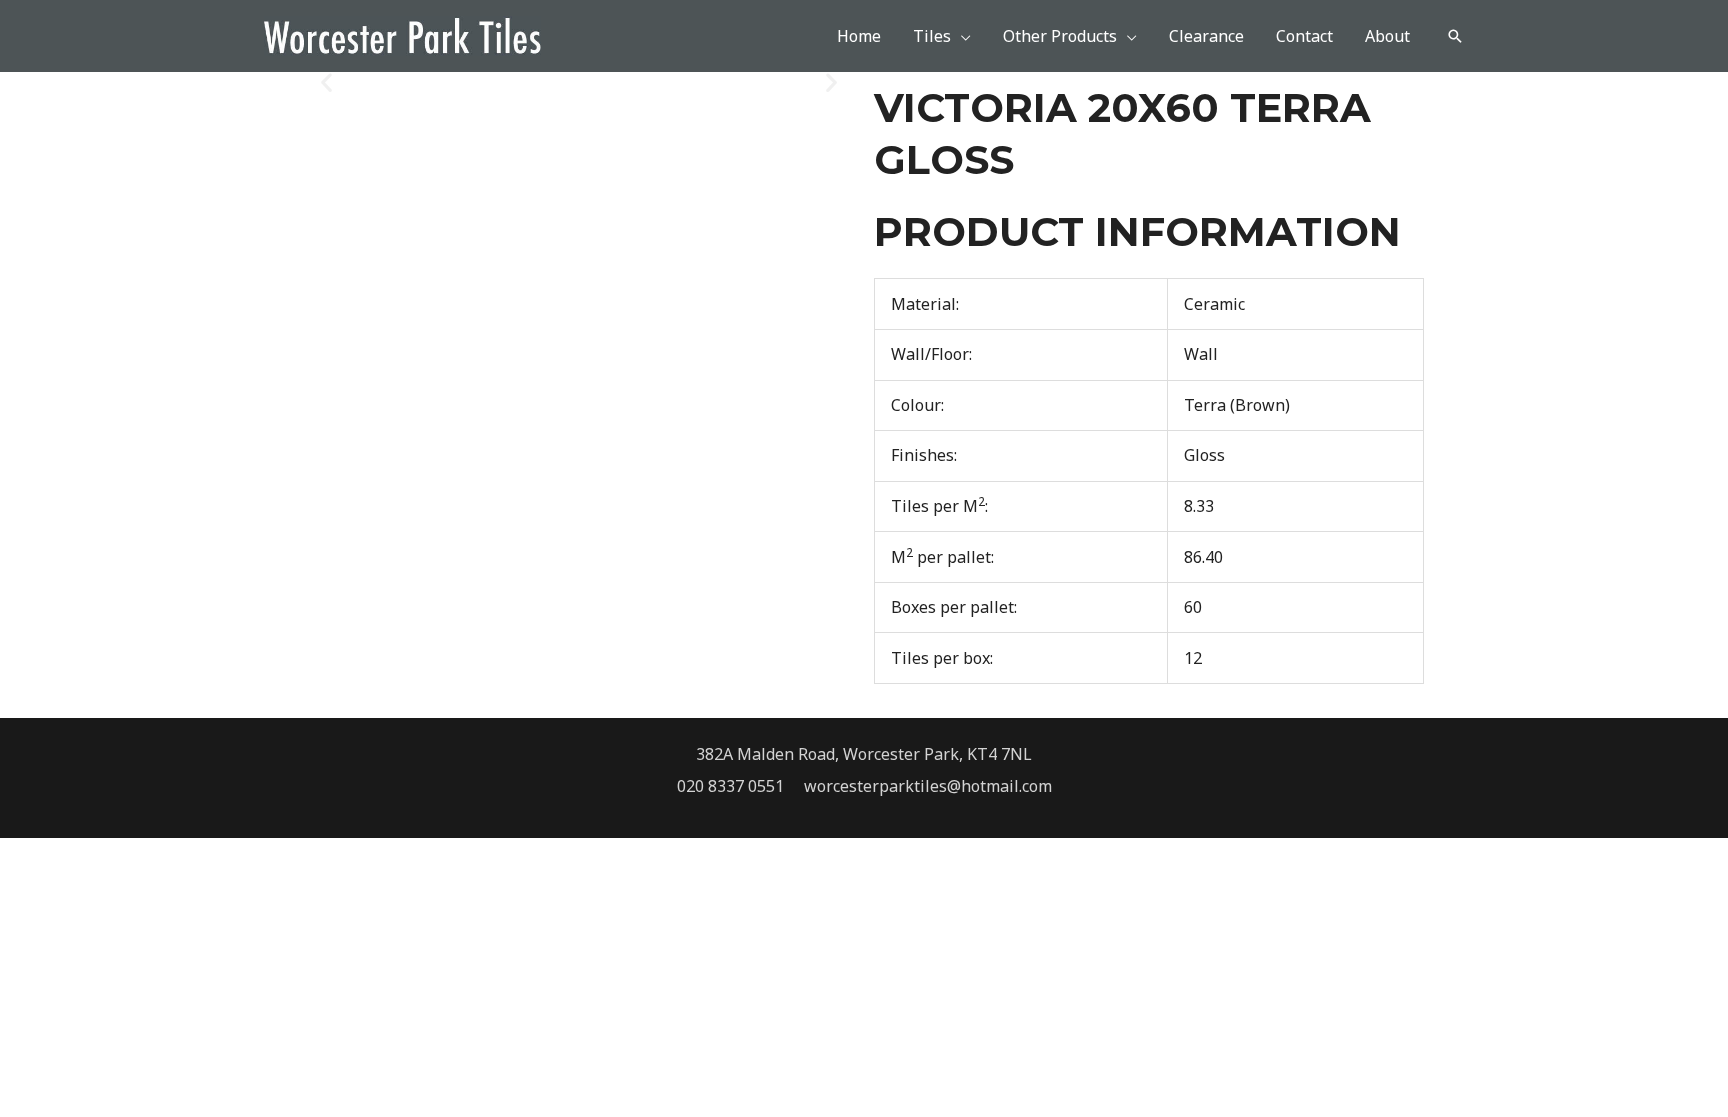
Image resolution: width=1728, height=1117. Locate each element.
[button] (1455, 36)
